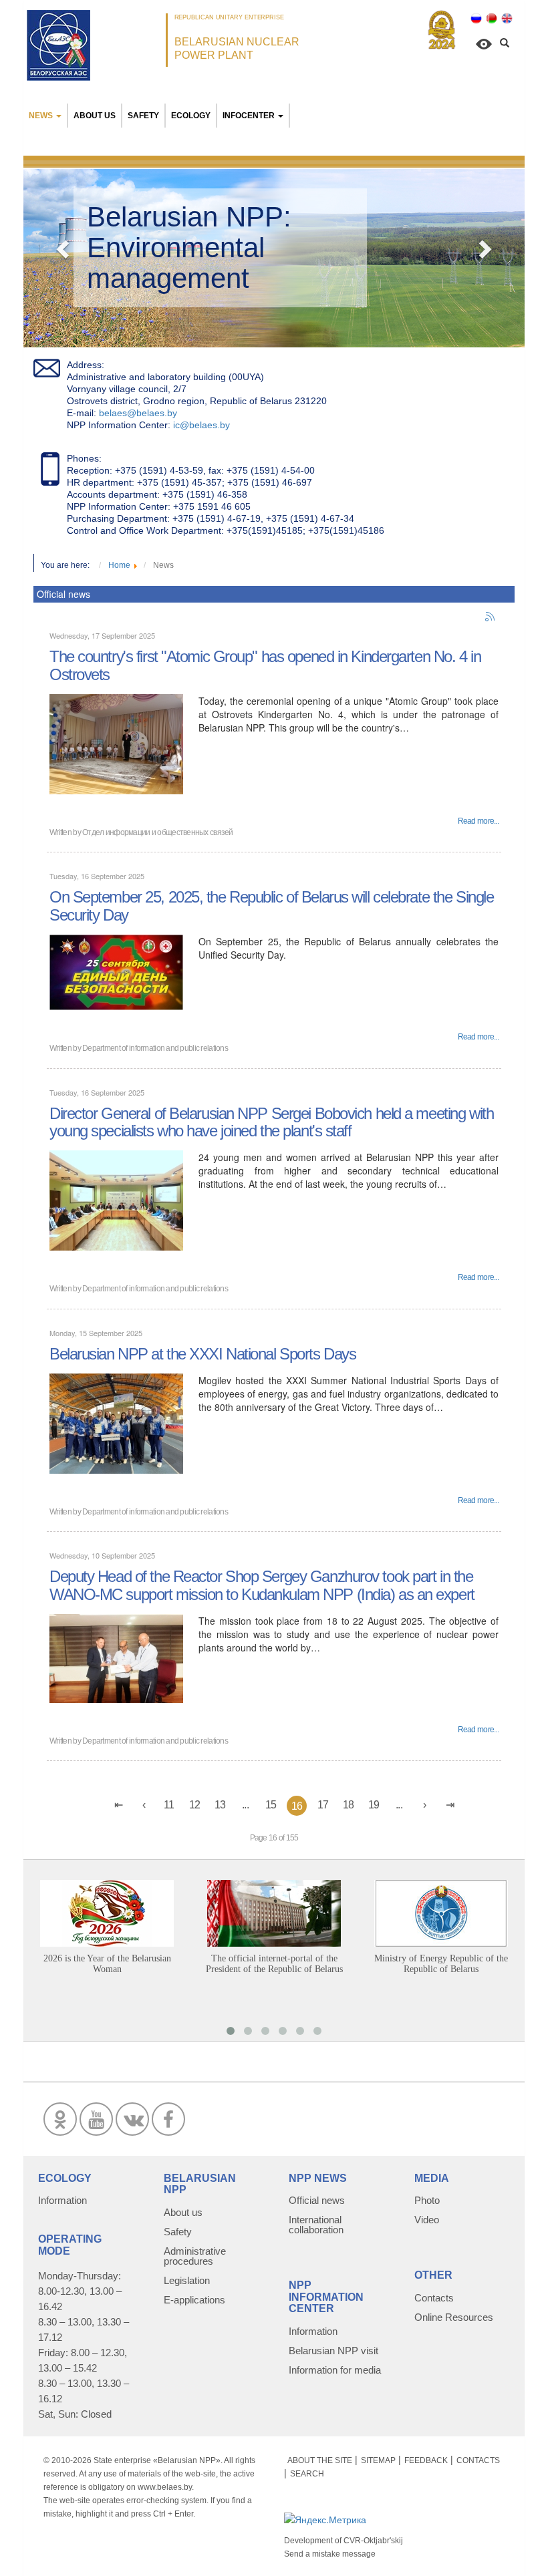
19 (374, 1805)
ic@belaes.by (201, 425)
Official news (317, 2200)
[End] (450, 1805)
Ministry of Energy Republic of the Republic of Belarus (441, 1964)
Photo (427, 2200)
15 (271, 1805)
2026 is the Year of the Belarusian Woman (107, 1964)
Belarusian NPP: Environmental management (189, 248)
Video (427, 2220)
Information (62, 2200)
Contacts (434, 2298)
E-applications (194, 2300)
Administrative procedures (195, 2256)
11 (169, 1805)
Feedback (426, 2460)
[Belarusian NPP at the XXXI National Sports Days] (116, 1422)
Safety (143, 116)
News (41, 116)
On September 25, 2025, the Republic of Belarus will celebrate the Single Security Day (271, 906)
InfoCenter (249, 116)
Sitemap (378, 2460)
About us (95, 116)
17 (323, 1805)
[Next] (424, 1805)
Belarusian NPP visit (333, 2351)
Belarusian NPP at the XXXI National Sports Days (202, 1354)
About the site (320, 2460)
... (245, 1805)
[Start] (118, 1805)
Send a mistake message (330, 2554)
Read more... (478, 821)
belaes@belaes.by (138, 413)
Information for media (335, 2370)
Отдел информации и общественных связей (158, 832)
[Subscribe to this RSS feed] (491, 617)
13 (220, 1805)
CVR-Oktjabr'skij (373, 2541)
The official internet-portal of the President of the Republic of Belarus (274, 1964)
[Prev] (144, 1805)
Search (307, 2474)
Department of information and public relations (155, 1048)
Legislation (187, 2280)
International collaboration (316, 2225)
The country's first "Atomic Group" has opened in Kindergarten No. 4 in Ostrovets (265, 665)
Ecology (191, 116)
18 (349, 1805)
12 (195, 1805)
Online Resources (454, 2317)
